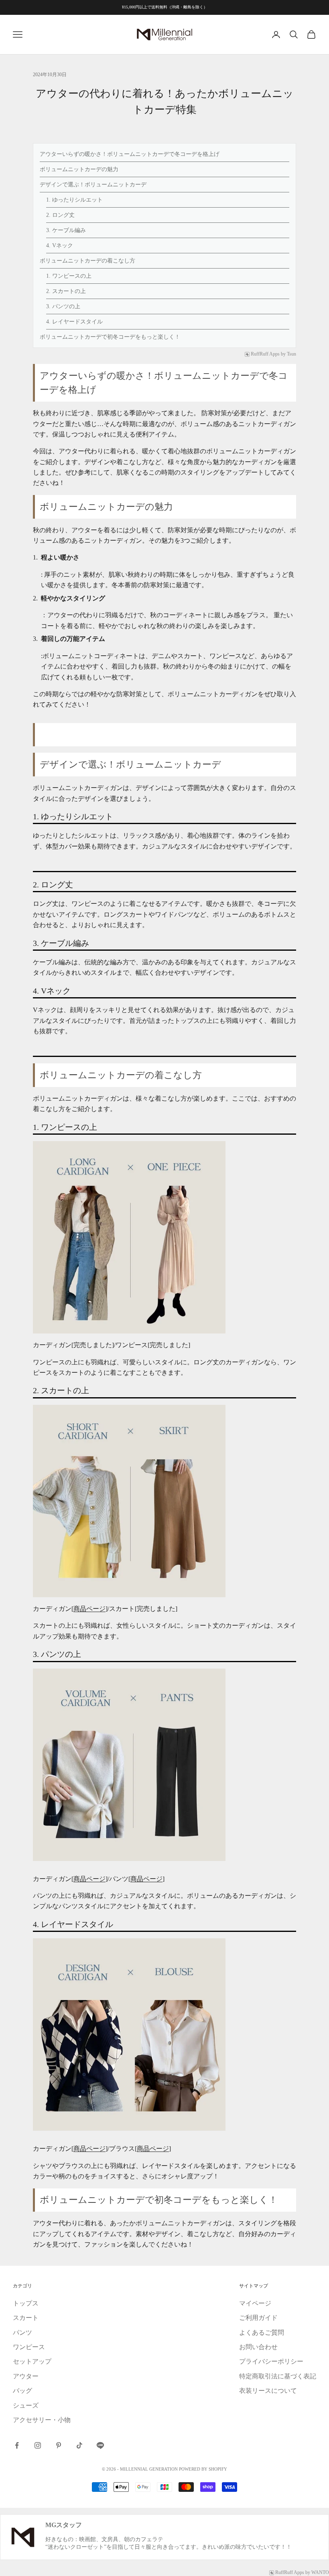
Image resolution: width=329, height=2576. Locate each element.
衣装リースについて (268, 2391)
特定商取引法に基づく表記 (278, 2376)
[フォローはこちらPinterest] (59, 2445)
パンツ (22, 2333)
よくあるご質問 (262, 2333)
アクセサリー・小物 (42, 2420)
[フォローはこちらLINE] (100, 2445)
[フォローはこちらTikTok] (79, 2445)
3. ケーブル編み (66, 230)
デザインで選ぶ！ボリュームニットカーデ (93, 185)
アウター (26, 2376)
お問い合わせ (258, 2347)
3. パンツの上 (63, 306)
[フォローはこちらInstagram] (38, 2445)
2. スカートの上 (66, 291)
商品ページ (89, 1609)
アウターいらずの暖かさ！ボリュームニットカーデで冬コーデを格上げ (130, 154)
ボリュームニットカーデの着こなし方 (87, 261)
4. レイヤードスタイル (74, 322)
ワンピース (29, 2347)
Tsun (291, 354)
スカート (26, 2318)
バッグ (22, 2391)
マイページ (255, 2303)
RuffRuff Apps (265, 354)
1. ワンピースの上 (69, 276)
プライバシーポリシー (271, 2361)
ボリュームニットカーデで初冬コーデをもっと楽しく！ (110, 337)
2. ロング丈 (60, 215)
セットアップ (32, 2361)
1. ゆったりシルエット (74, 200)
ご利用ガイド (258, 2318)
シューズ (26, 2405)
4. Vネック (60, 245)
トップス (26, 2303)
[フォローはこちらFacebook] (17, 2445)
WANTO (320, 2572)
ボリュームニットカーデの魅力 (79, 169)
